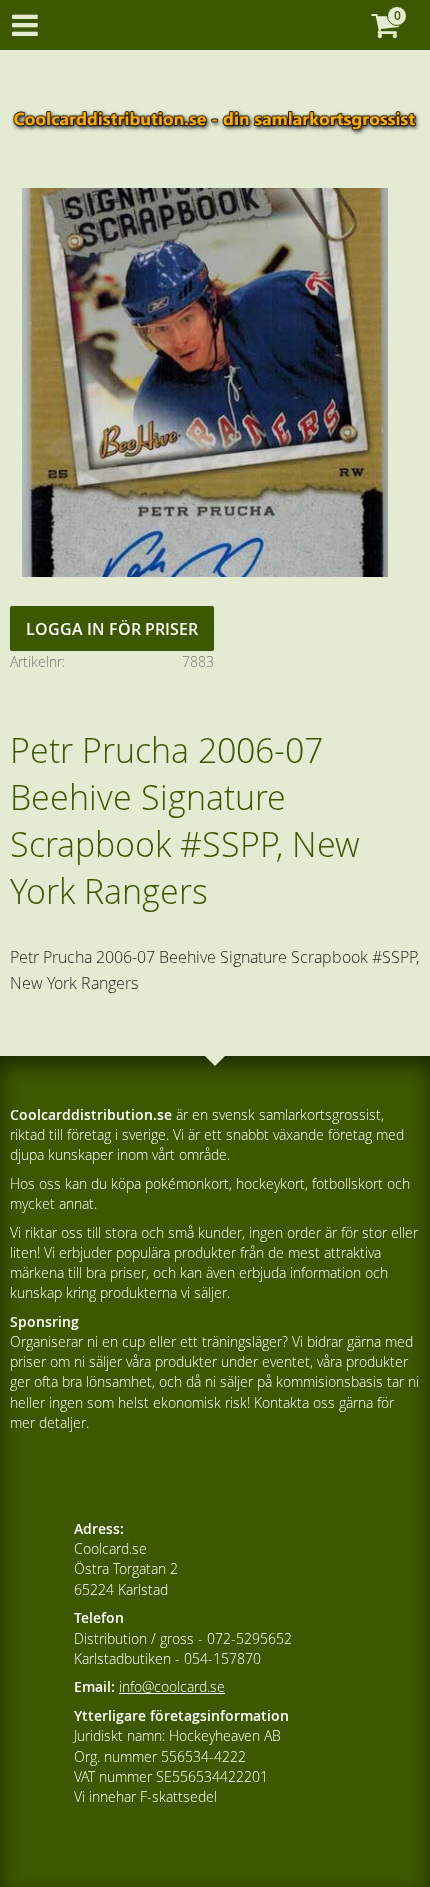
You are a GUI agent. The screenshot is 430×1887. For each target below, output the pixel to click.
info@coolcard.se (172, 1686)
